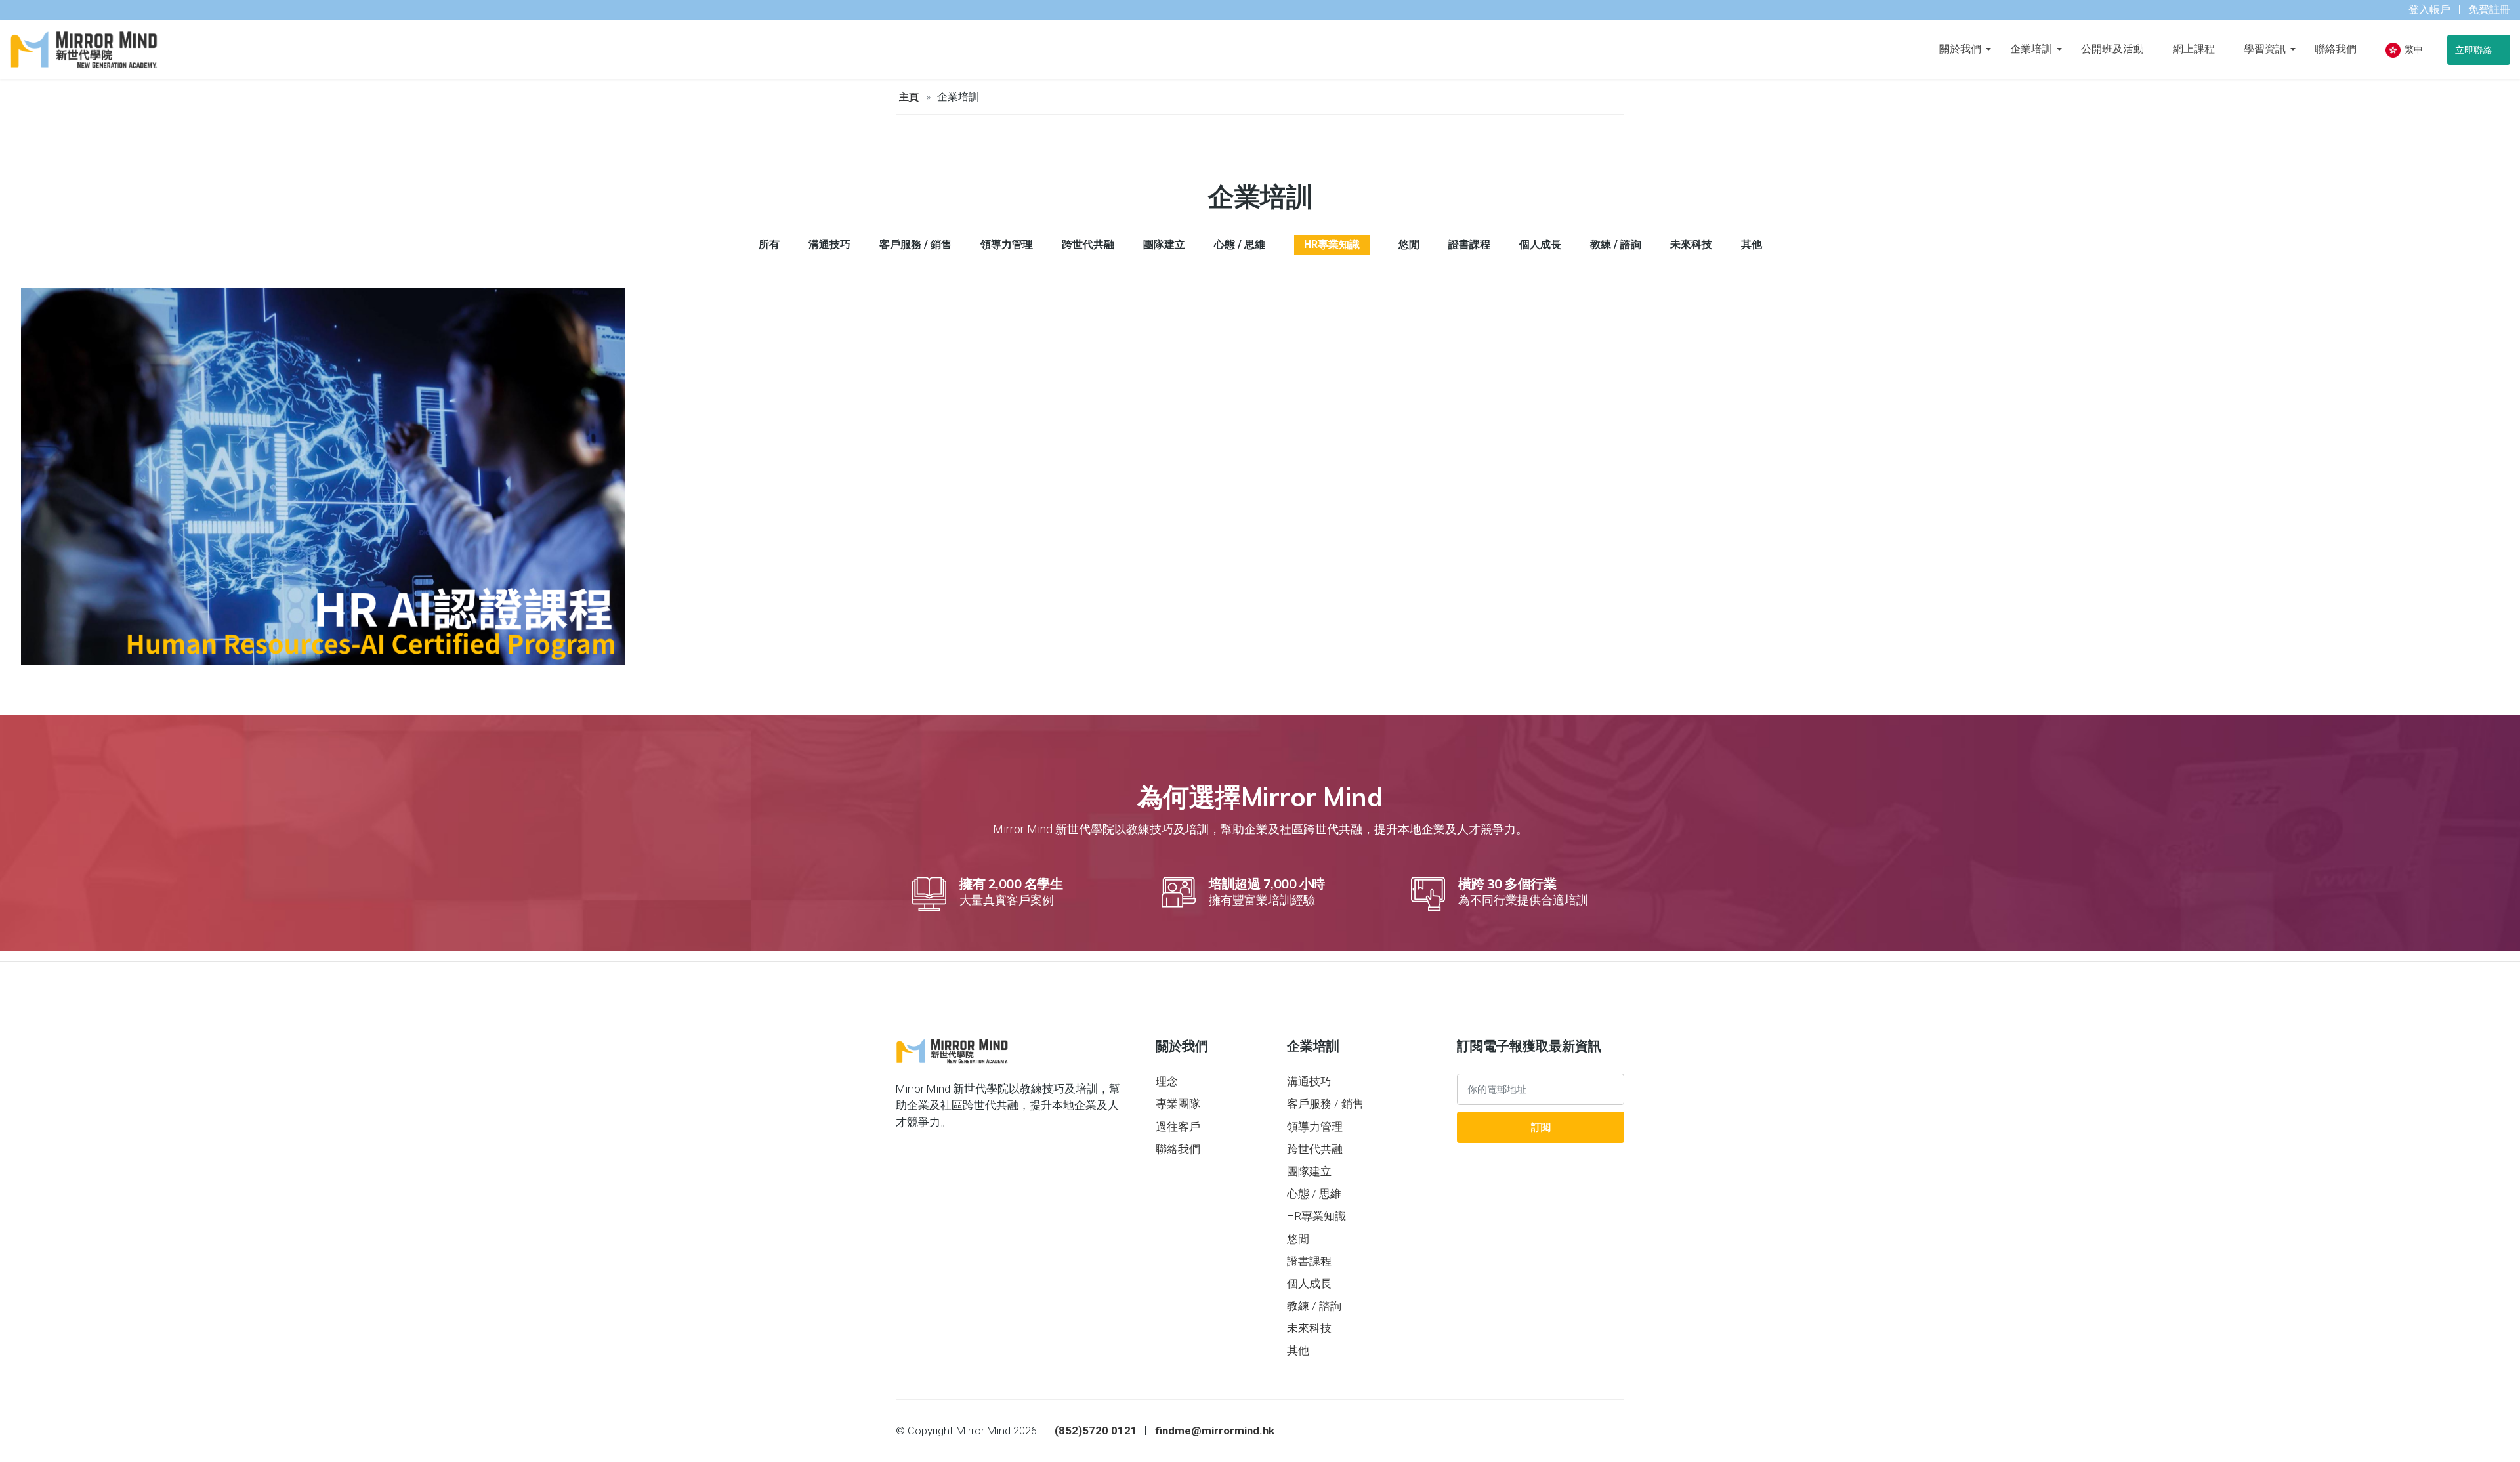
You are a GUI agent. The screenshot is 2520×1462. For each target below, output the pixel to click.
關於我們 (1960, 49)
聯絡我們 (2336, 49)
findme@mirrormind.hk (1215, 1431)
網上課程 (2194, 49)
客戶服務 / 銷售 (1325, 1104)
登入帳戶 (2429, 10)
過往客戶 (1178, 1127)
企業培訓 (2031, 49)
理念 (1167, 1081)
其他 (1298, 1350)
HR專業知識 (1316, 1216)
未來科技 (1309, 1328)
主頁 (909, 97)
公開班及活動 (2112, 49)
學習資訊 (2265, 49)
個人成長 (1309, 1284)
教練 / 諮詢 (1314, 1306)
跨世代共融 (1315, 1149)
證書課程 (1309, 1261)
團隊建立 (1309, 1171)
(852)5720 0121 (1096, 1431)
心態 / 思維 (1314, 1194)
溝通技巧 (1309, 1081)
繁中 (2413, 49)
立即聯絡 (2475, 50)
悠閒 (1298, 1239)
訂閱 (1541, 1127)
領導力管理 (1315, 1127)
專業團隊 (1178, 1104)
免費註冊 (2489, 10)
